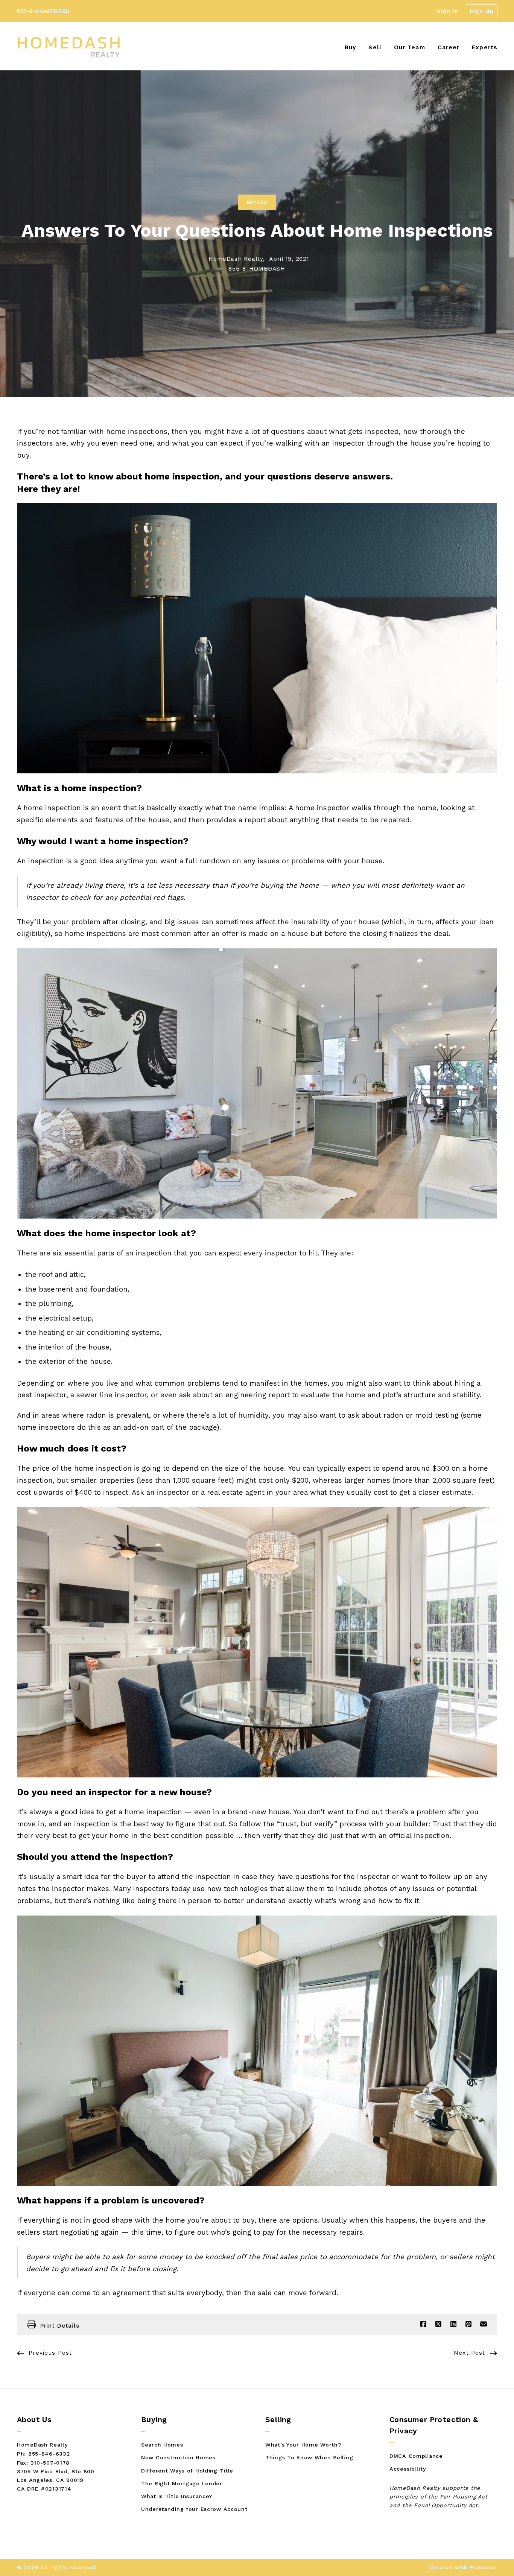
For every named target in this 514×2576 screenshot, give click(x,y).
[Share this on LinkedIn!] (453, 2324)
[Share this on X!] (438, 2324)
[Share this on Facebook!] (423, 2324)
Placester (484, 2567)
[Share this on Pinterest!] (468, 2324)
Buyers (257, 202)
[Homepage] (68, 47)
